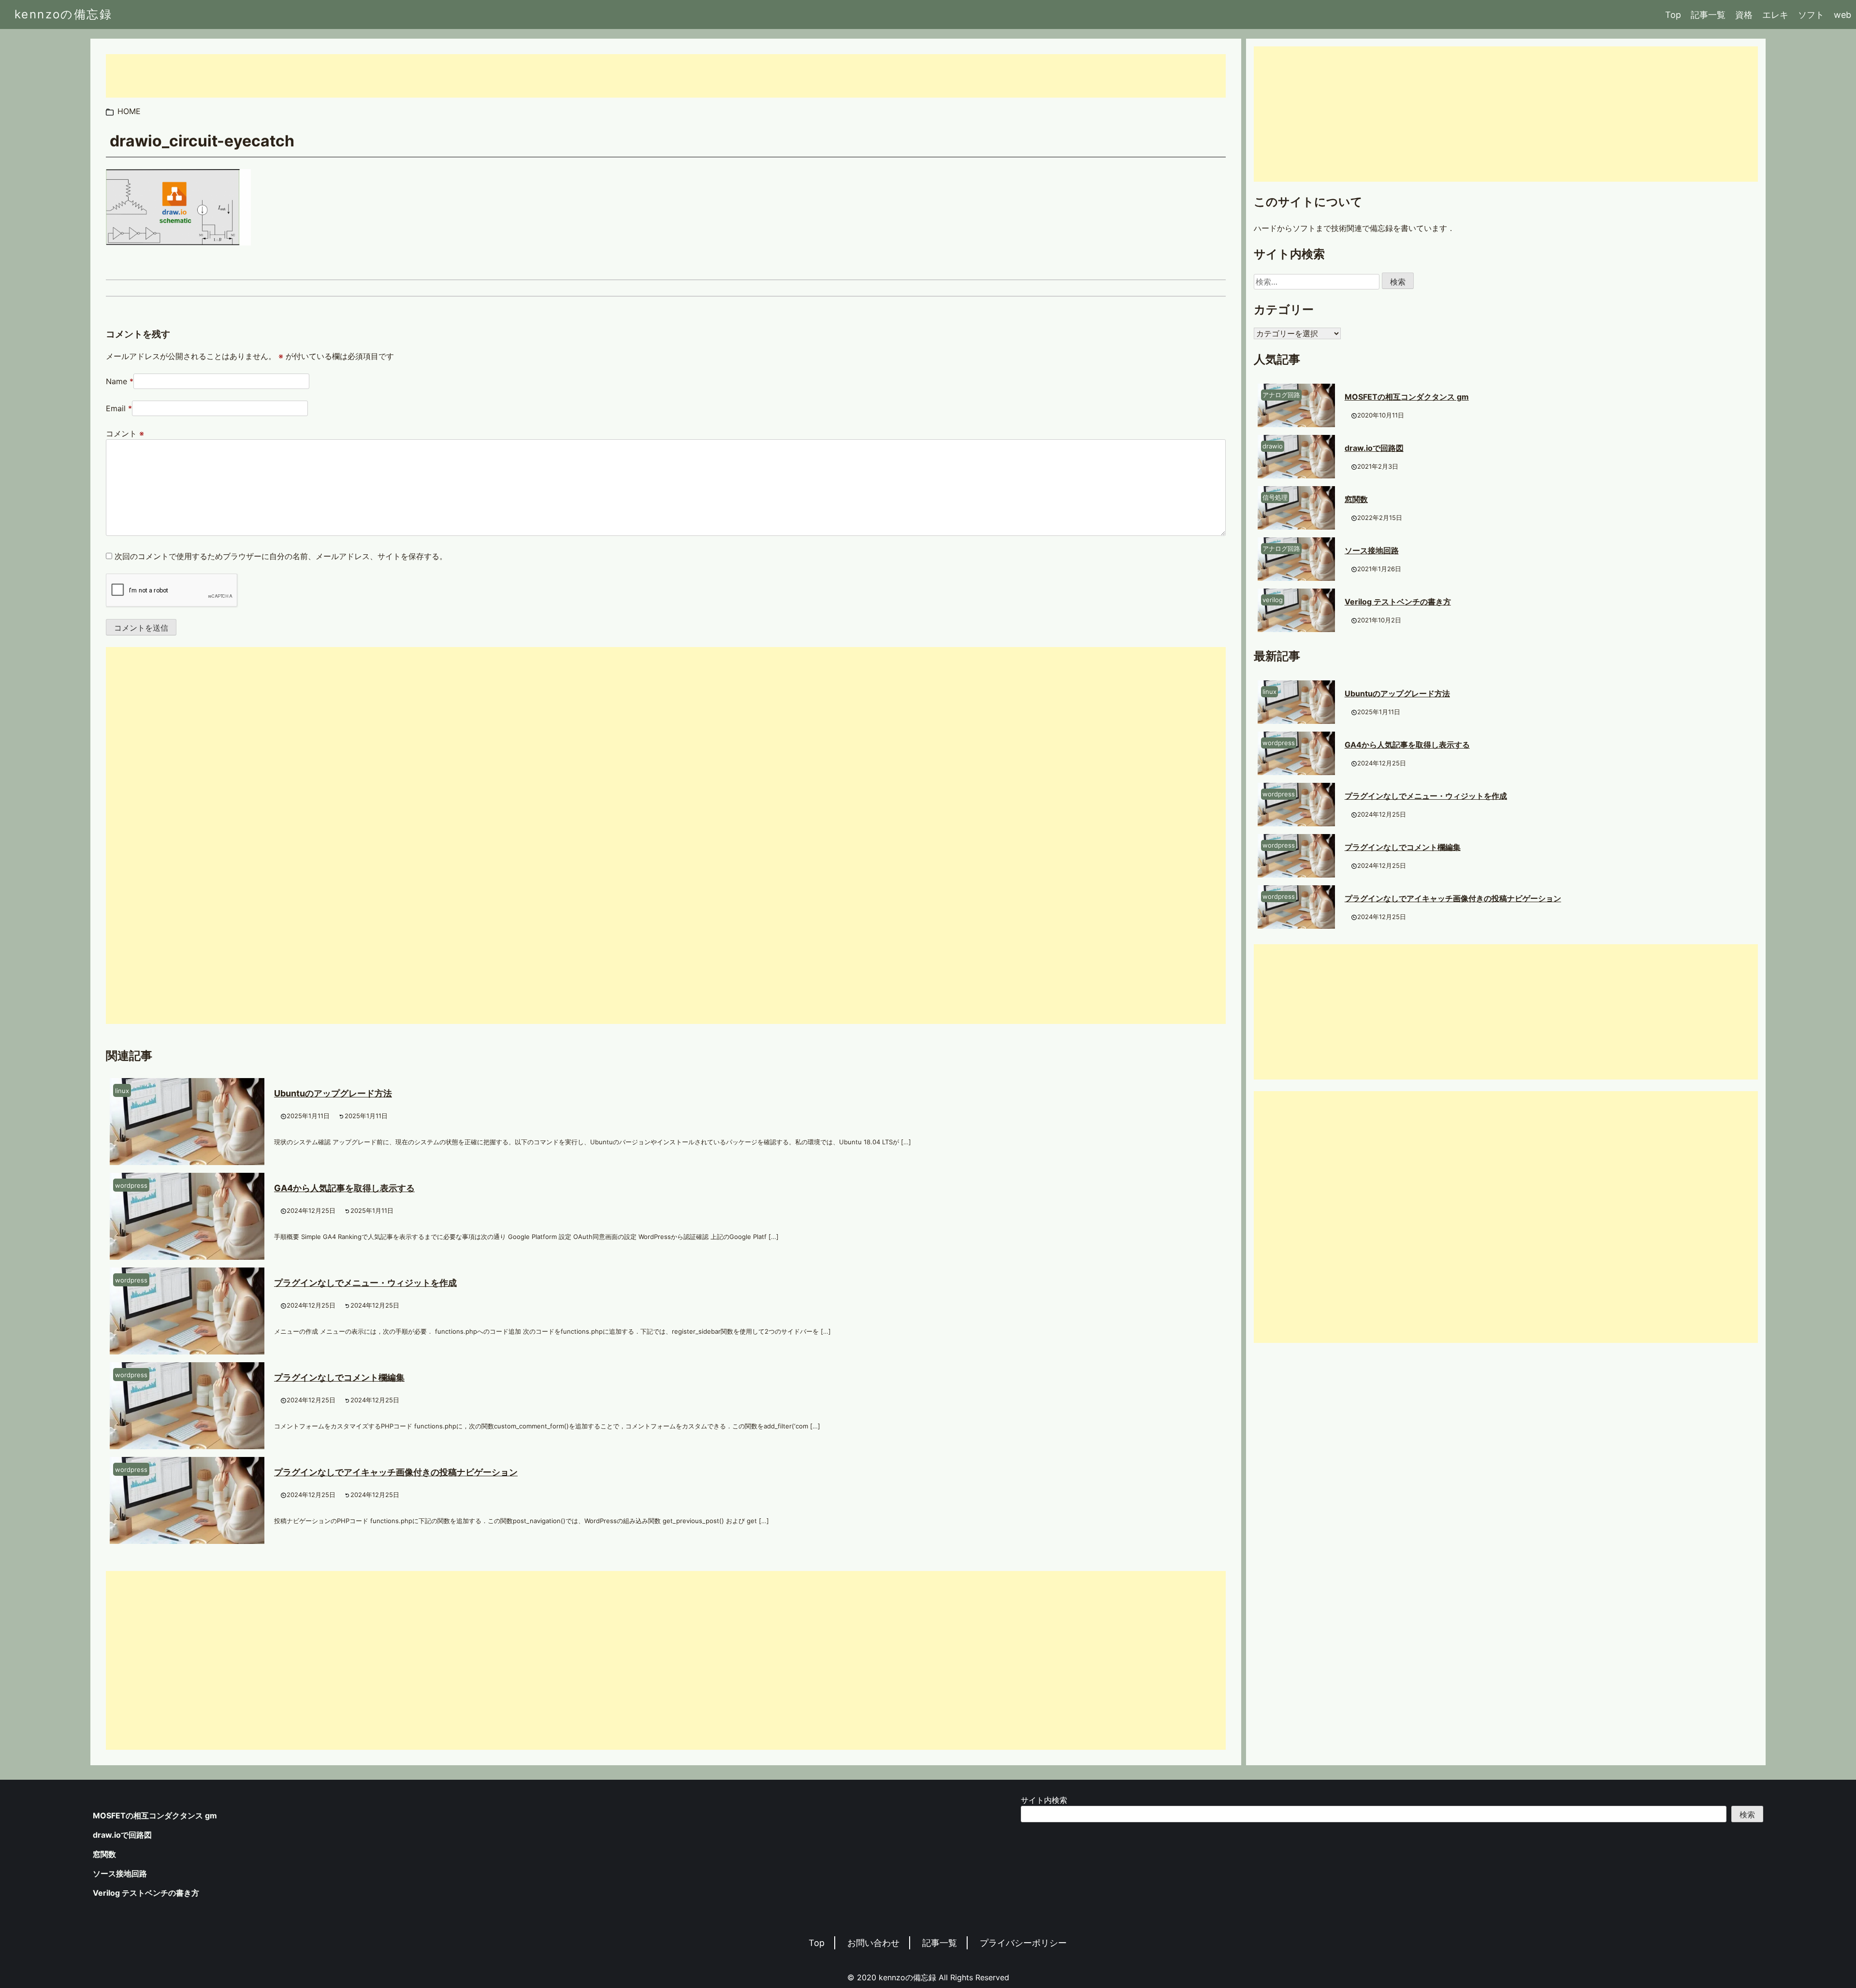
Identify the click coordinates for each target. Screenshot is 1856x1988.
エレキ (1775, 15)
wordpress (131, 1185)
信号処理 (1275, 497)
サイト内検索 (1044, 1800)
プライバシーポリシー (1023, 1943)
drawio (1273, 446)
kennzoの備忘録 (63, 14)
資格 (1744, 15)
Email (116, 408)
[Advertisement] (396, 76)
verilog (1273, 600)
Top (1673, 15)
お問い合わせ (873, 1943)
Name (116, 381)
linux (122, 1091)
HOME (129, 111)
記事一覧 (1708, 15)
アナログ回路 (1281, 395)
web (1842, 15)
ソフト (1811, 15)
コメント (125, 433)
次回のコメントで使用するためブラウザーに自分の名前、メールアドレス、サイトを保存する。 (281, 556)
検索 (1747, 1815)
